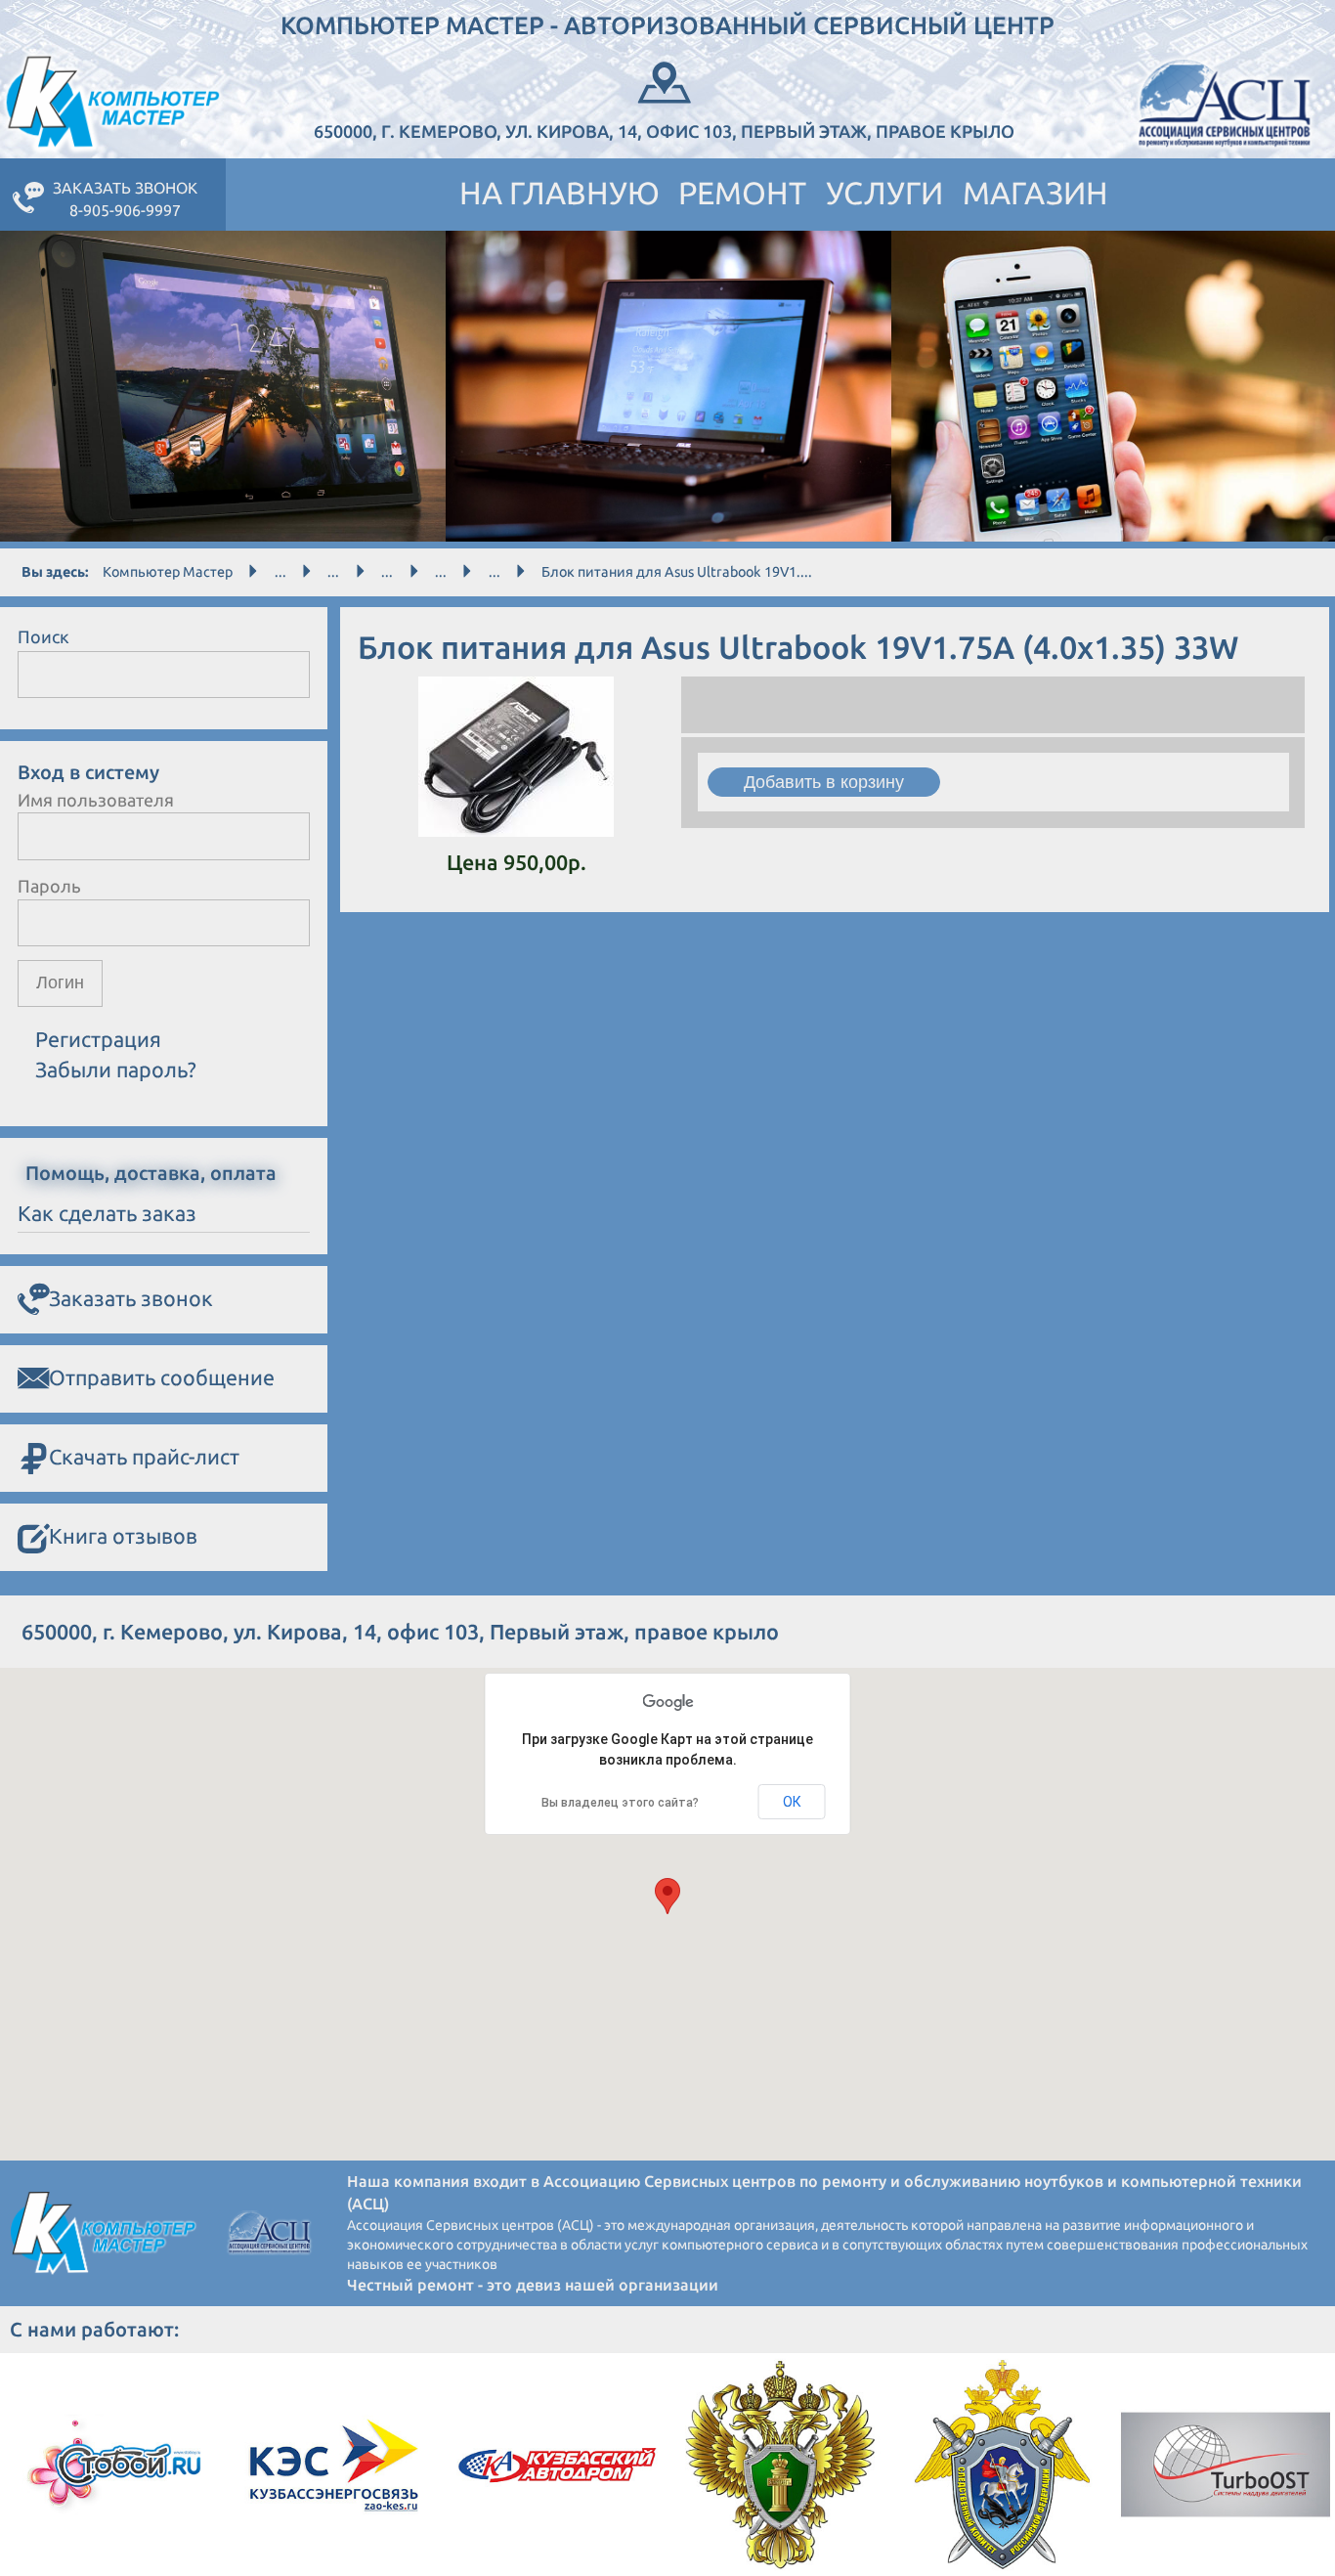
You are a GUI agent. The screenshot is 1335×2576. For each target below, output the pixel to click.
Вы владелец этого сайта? (620, 1803)
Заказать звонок (131, 1298)
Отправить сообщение (162, 1377)
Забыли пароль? (116, 1070)
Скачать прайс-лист (144, 1457)
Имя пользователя (96, 800)
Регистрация (98, 1039)
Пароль (49, 886)
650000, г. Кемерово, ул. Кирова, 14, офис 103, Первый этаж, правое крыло (664, 131)
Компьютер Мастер (168, 572)
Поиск (43, 636)
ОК (792, 1802)
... (280, 572)
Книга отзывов (123, 1536)
